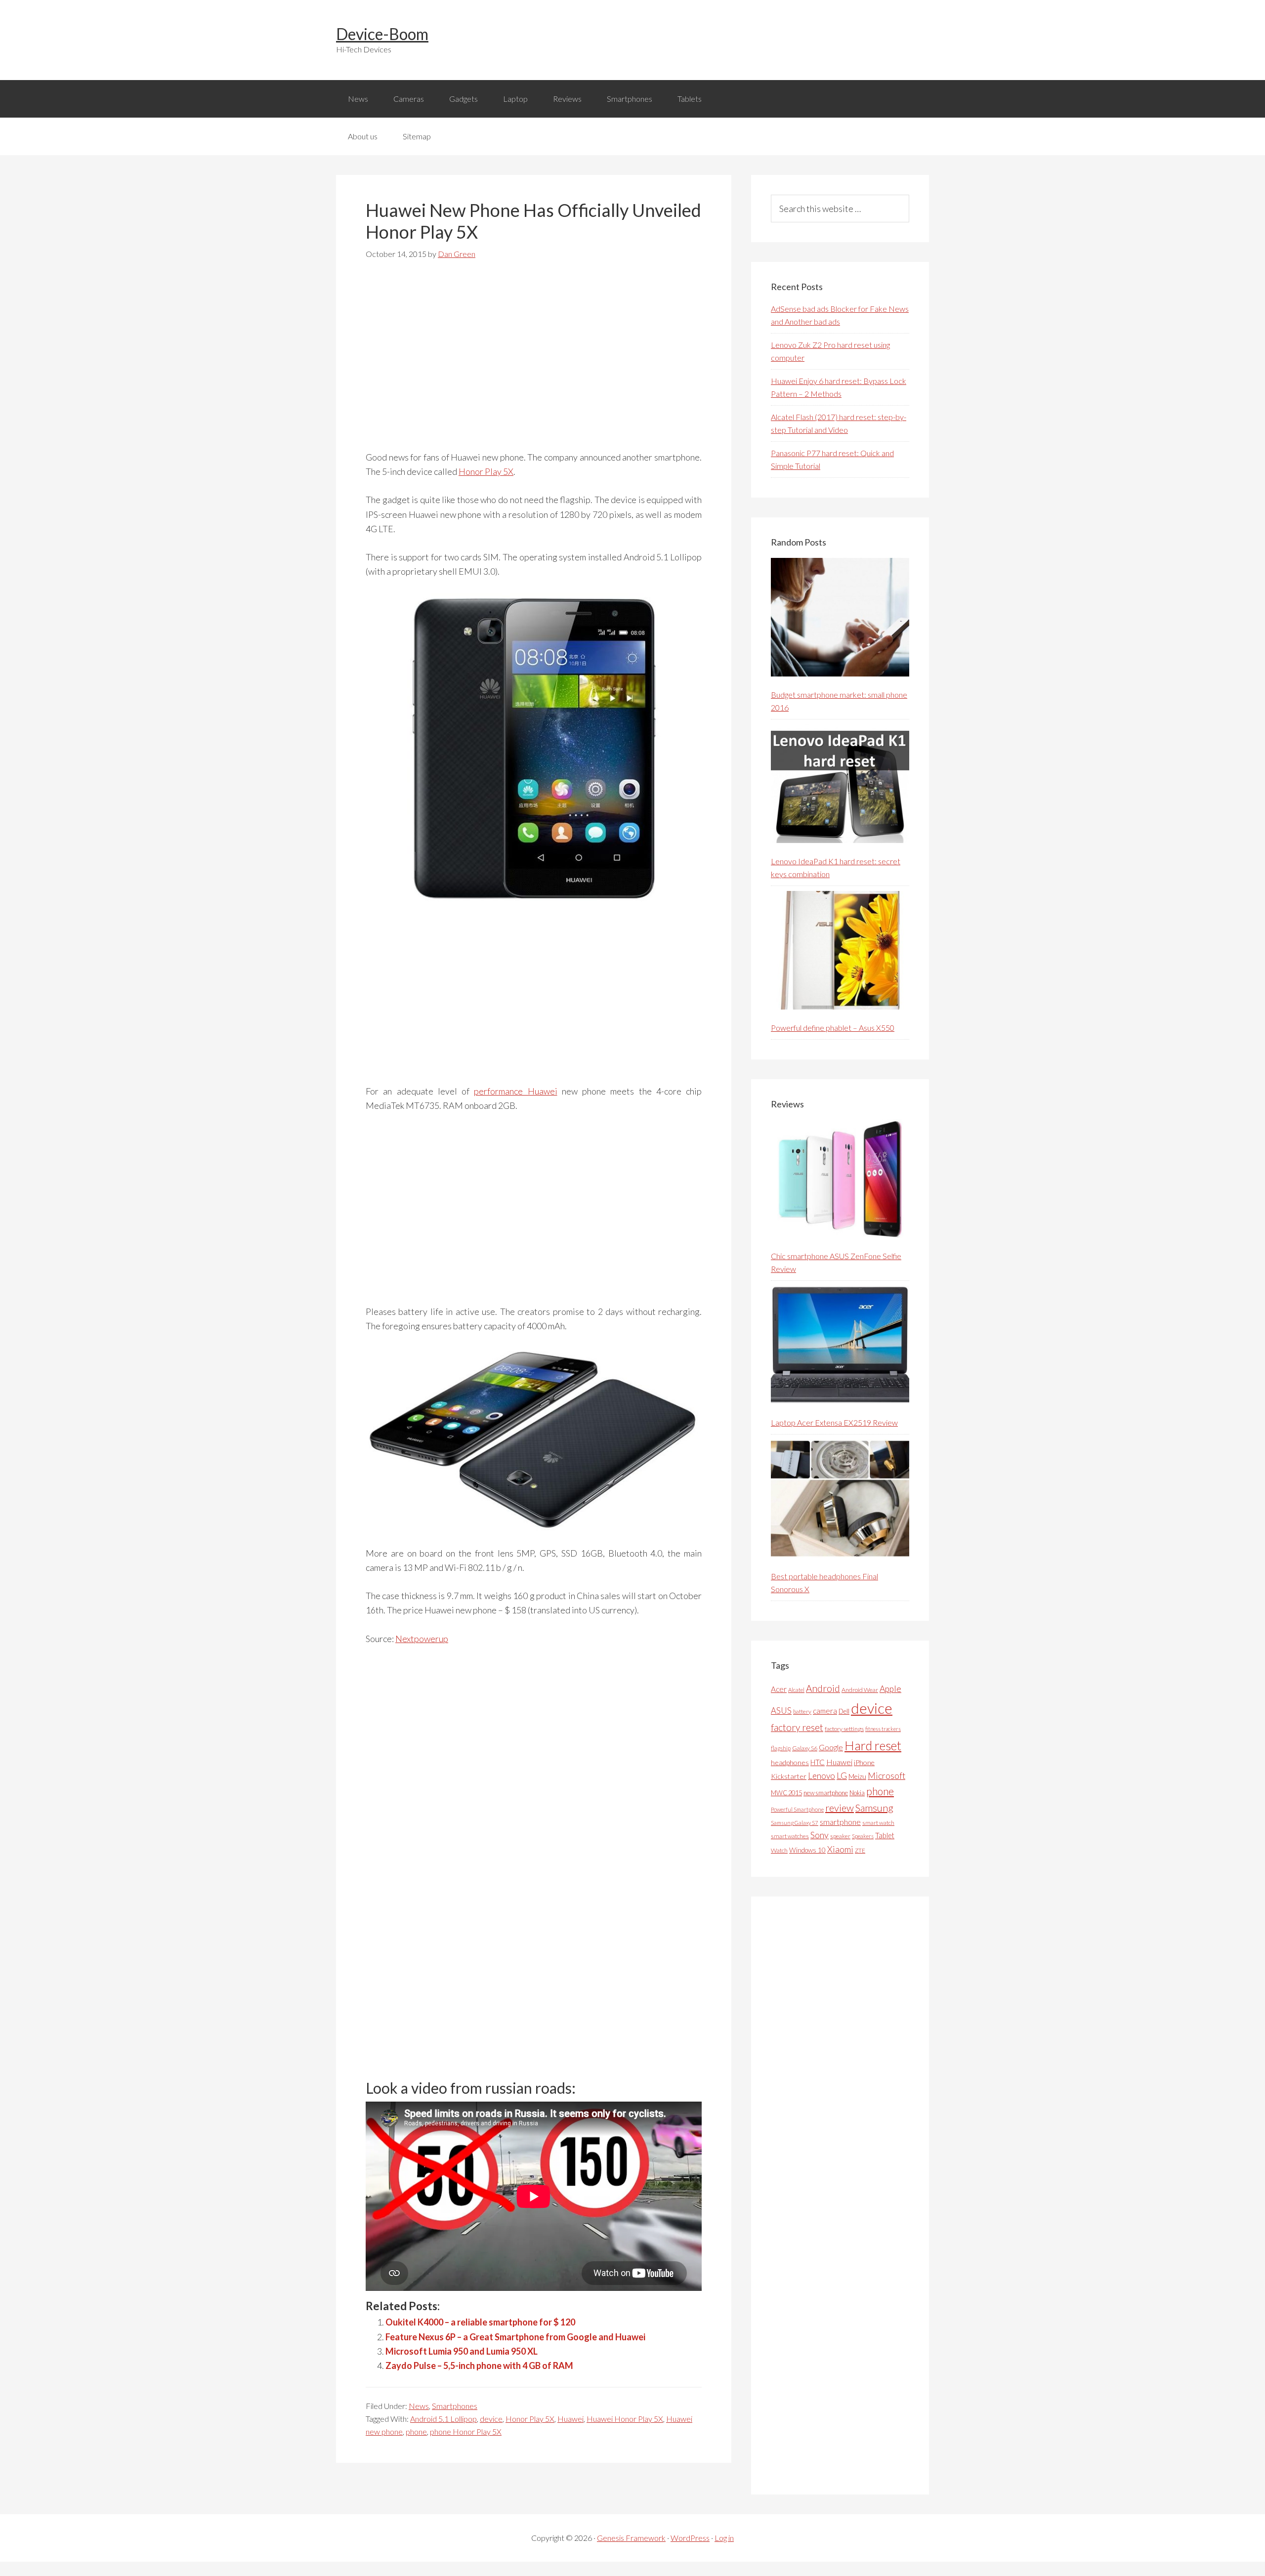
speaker (840, 1836)
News (419, 2406)
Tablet (885, 1835)
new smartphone (826, 1793)
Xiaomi (840, 1849)
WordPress (690, 2538)
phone (416, 2431)
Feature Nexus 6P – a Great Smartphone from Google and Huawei (515, 2337)
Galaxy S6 (805, 1748)
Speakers (863, 1836)
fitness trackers (883, 1729)
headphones (790, 1762)
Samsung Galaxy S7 (795, 1823)
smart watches (790, 1836)
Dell (844, 1711)
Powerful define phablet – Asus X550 (833, 1028)
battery (802, 1711)
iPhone (864, 1762)
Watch (779, 1850)
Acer (779, 1689)
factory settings (844, 1729)
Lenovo (822, 1776)
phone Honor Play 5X (466, 2431)
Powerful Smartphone (797, 1809)
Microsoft (886, 1776)
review (840, 1808)
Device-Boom (382, 34)
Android (823, 1688)
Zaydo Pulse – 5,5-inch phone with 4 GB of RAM (479, 2365)
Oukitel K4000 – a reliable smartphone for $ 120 (480, 2322)
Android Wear (860, 1690)
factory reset (797, 1727)
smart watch (878, 1823)
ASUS (781, 1711)
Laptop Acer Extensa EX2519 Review (834, 1422)
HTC (818, 1762)
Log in (724, 2538)
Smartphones (455, 2406)
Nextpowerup (422, 1639)
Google (831, 1747)
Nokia (857, 1793)
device (491, 2419)
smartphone (840, 1822)
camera (825, 1711)
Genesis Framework (631, 2538)
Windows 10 (807, 1850)
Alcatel (796, 1690)
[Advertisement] (534, 361)
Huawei (570, 2419)
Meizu (857, 1776)
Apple (890, 1689)
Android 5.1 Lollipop (443, 2419)
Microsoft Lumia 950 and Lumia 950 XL (462, 2351)
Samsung (874, 1808)
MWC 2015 (786, 1793)
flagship (781, 1748)
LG (842, 1775)
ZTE (860, 1850)
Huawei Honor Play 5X (625, 2419)
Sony (820, 1835)
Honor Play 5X (486, 471)
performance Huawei (515, 1091)
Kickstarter (789, 1776)
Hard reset (873, 1745)
